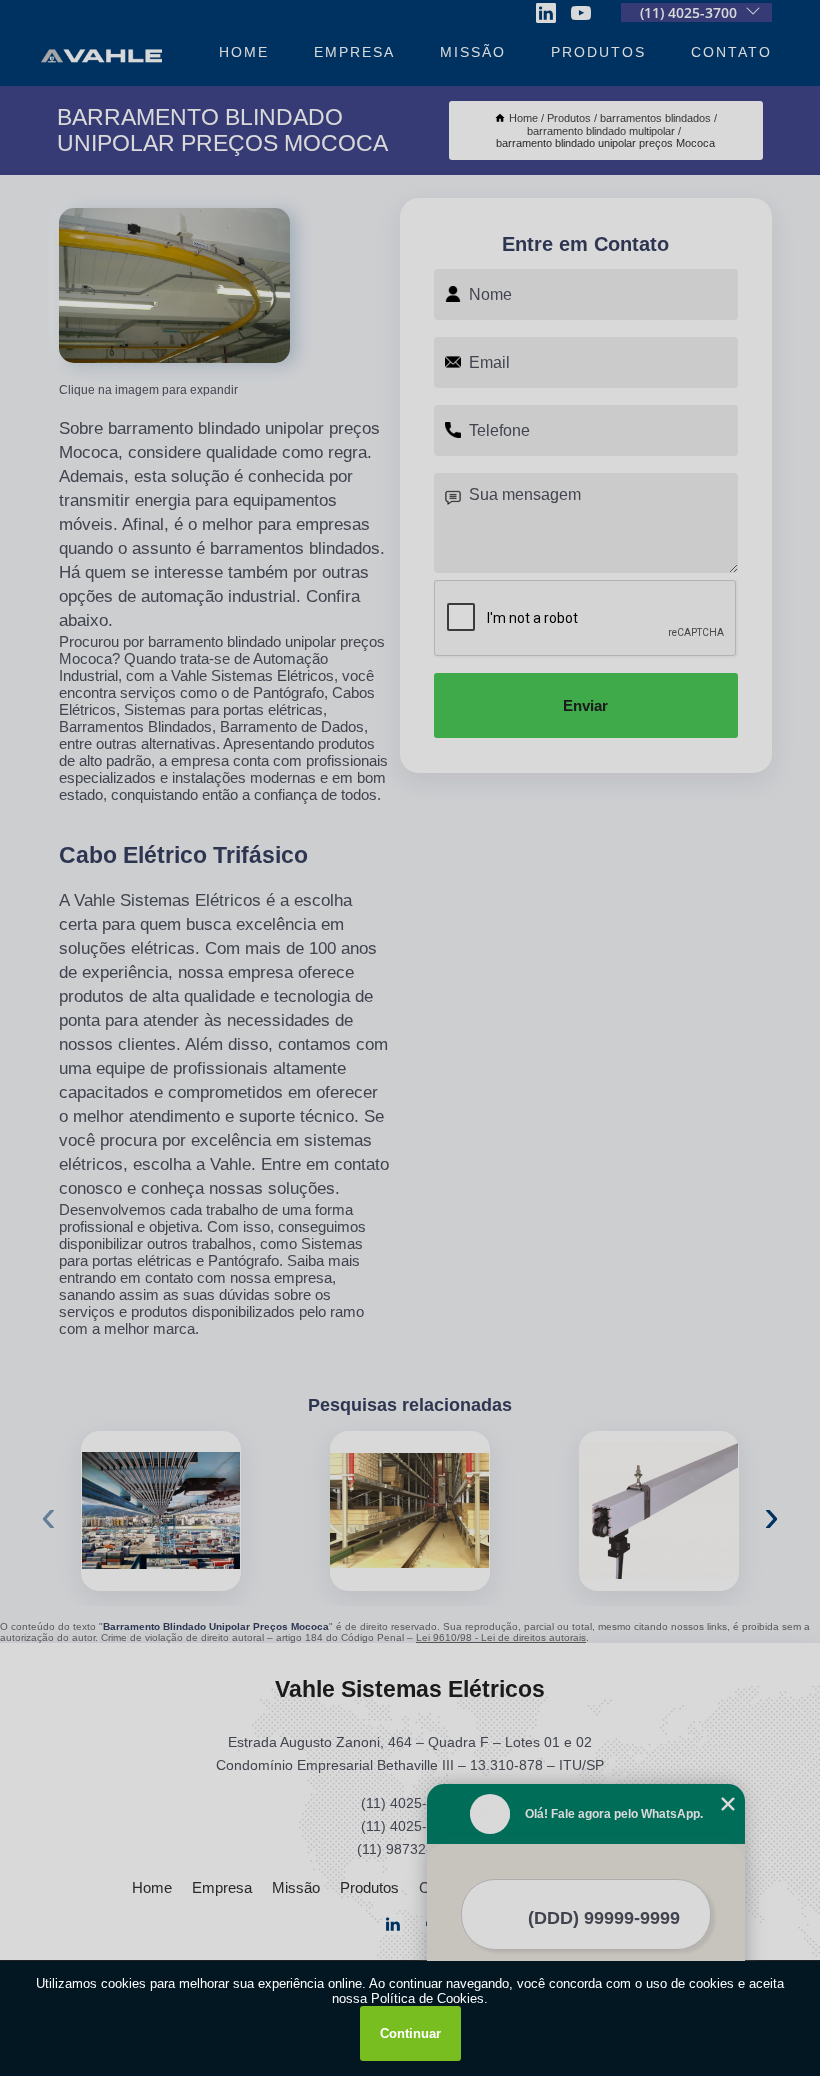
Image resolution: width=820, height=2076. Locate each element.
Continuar (410, 2033)
